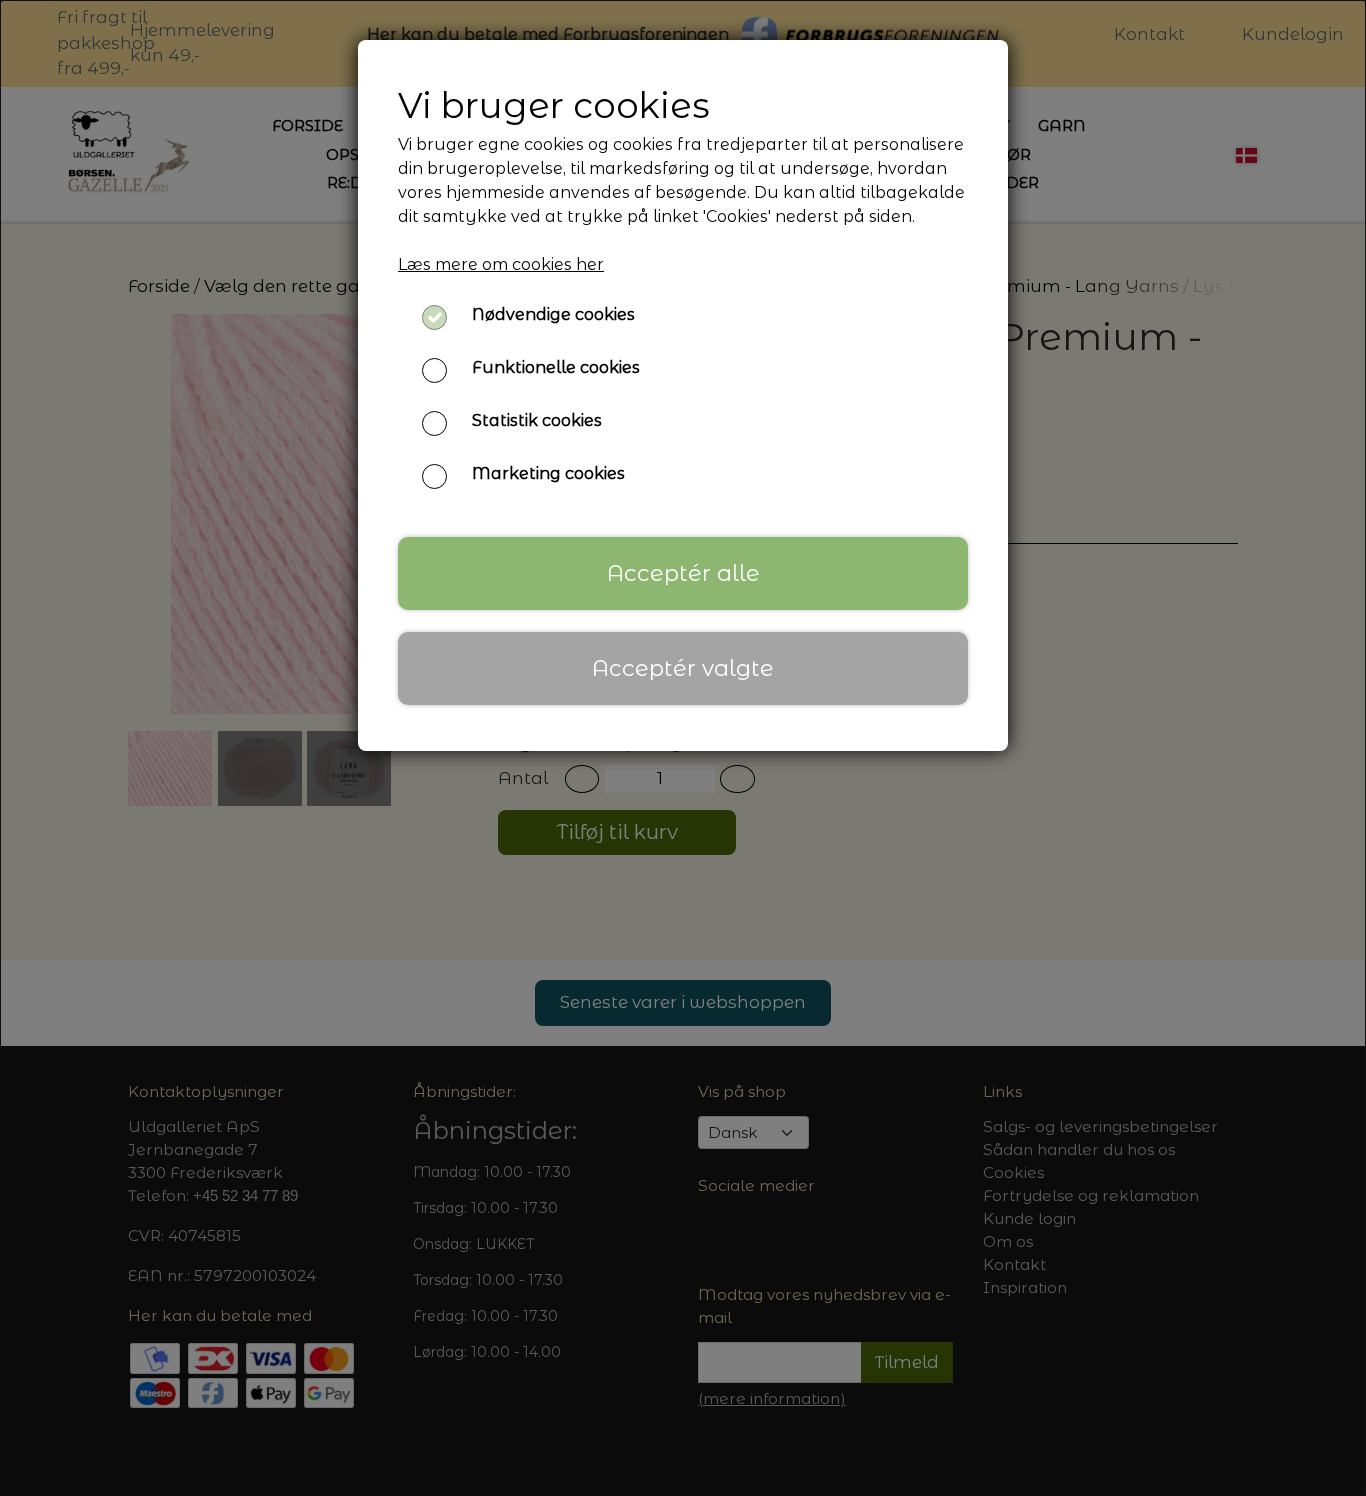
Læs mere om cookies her (501, 264)
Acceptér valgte (683, 668)
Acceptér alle (683, 573)
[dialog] (683, 748)
